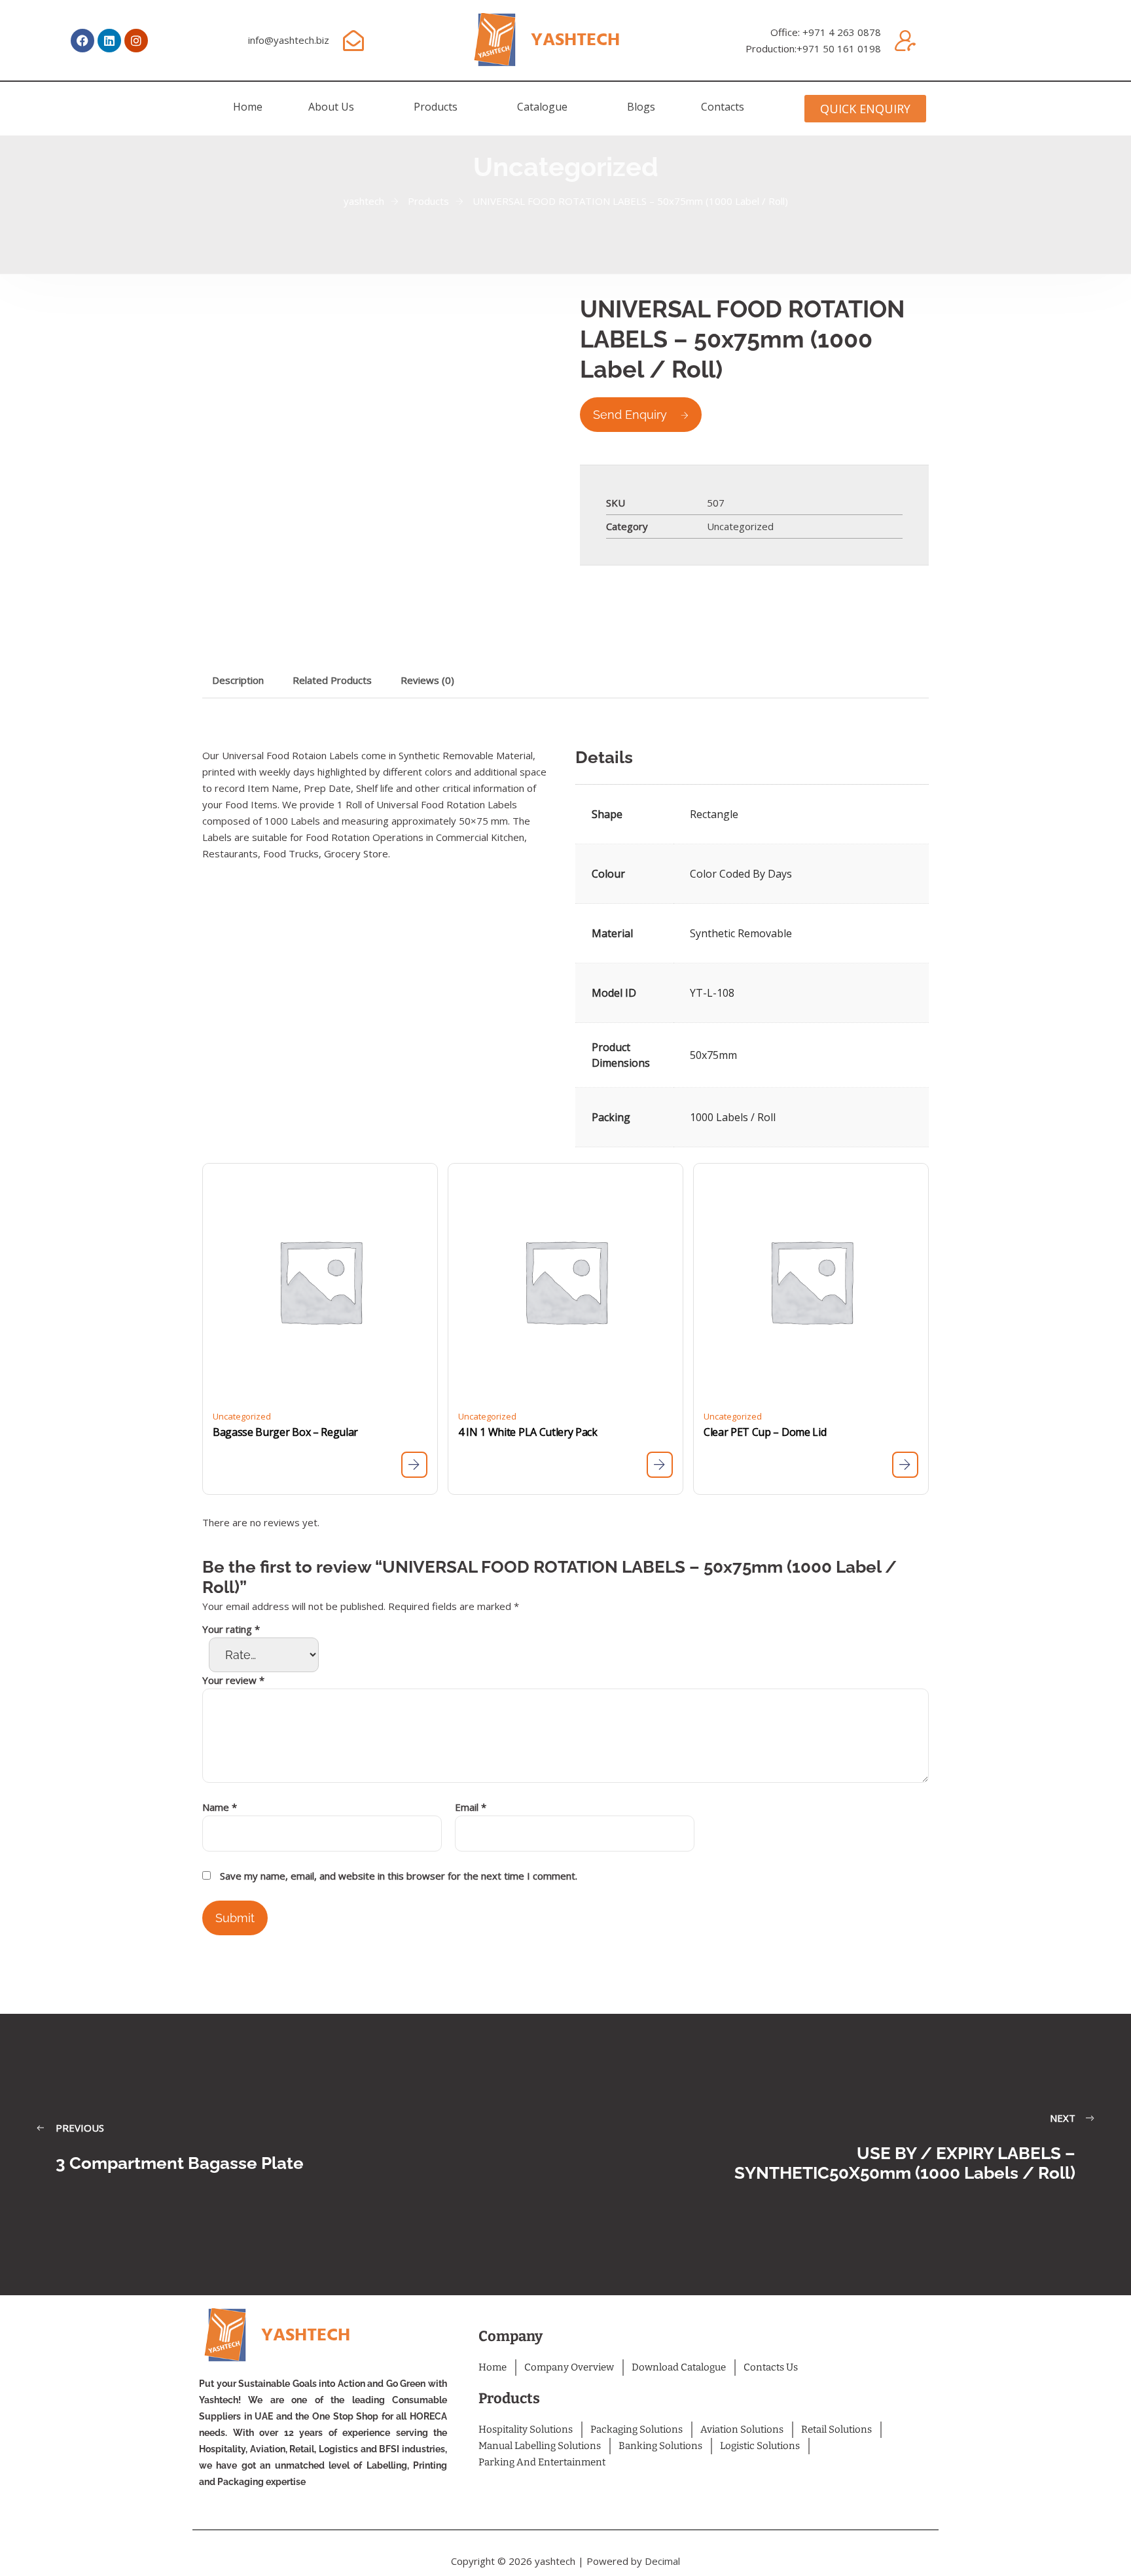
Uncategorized (740, 526)
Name (220, 1807)
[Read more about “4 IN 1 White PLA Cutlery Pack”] (660, 1465)
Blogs (641, 107)
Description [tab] (238, 680)
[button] (338, 107)
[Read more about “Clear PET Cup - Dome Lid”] (905, 1465)
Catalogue (542, 107)
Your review (233, 1680)
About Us (331, 107)
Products (436, 107)
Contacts (723, 107)
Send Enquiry (630, 415)
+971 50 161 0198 (839, 48)
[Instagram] (136, 41)
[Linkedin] (109, 41)
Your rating (231, 1629)
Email (471, 1807)
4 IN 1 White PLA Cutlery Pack (528, 1432)
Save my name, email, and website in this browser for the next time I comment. (399, 1876)
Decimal (662, 2561)
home (248, 107)
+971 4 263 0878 (842, 32)
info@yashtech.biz (289, 40)
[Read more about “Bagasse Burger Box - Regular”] (414, 1465)
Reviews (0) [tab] (427, 680)
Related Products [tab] (332, 680)
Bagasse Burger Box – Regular (285, 1432)
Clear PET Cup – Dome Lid (765, 1432)
